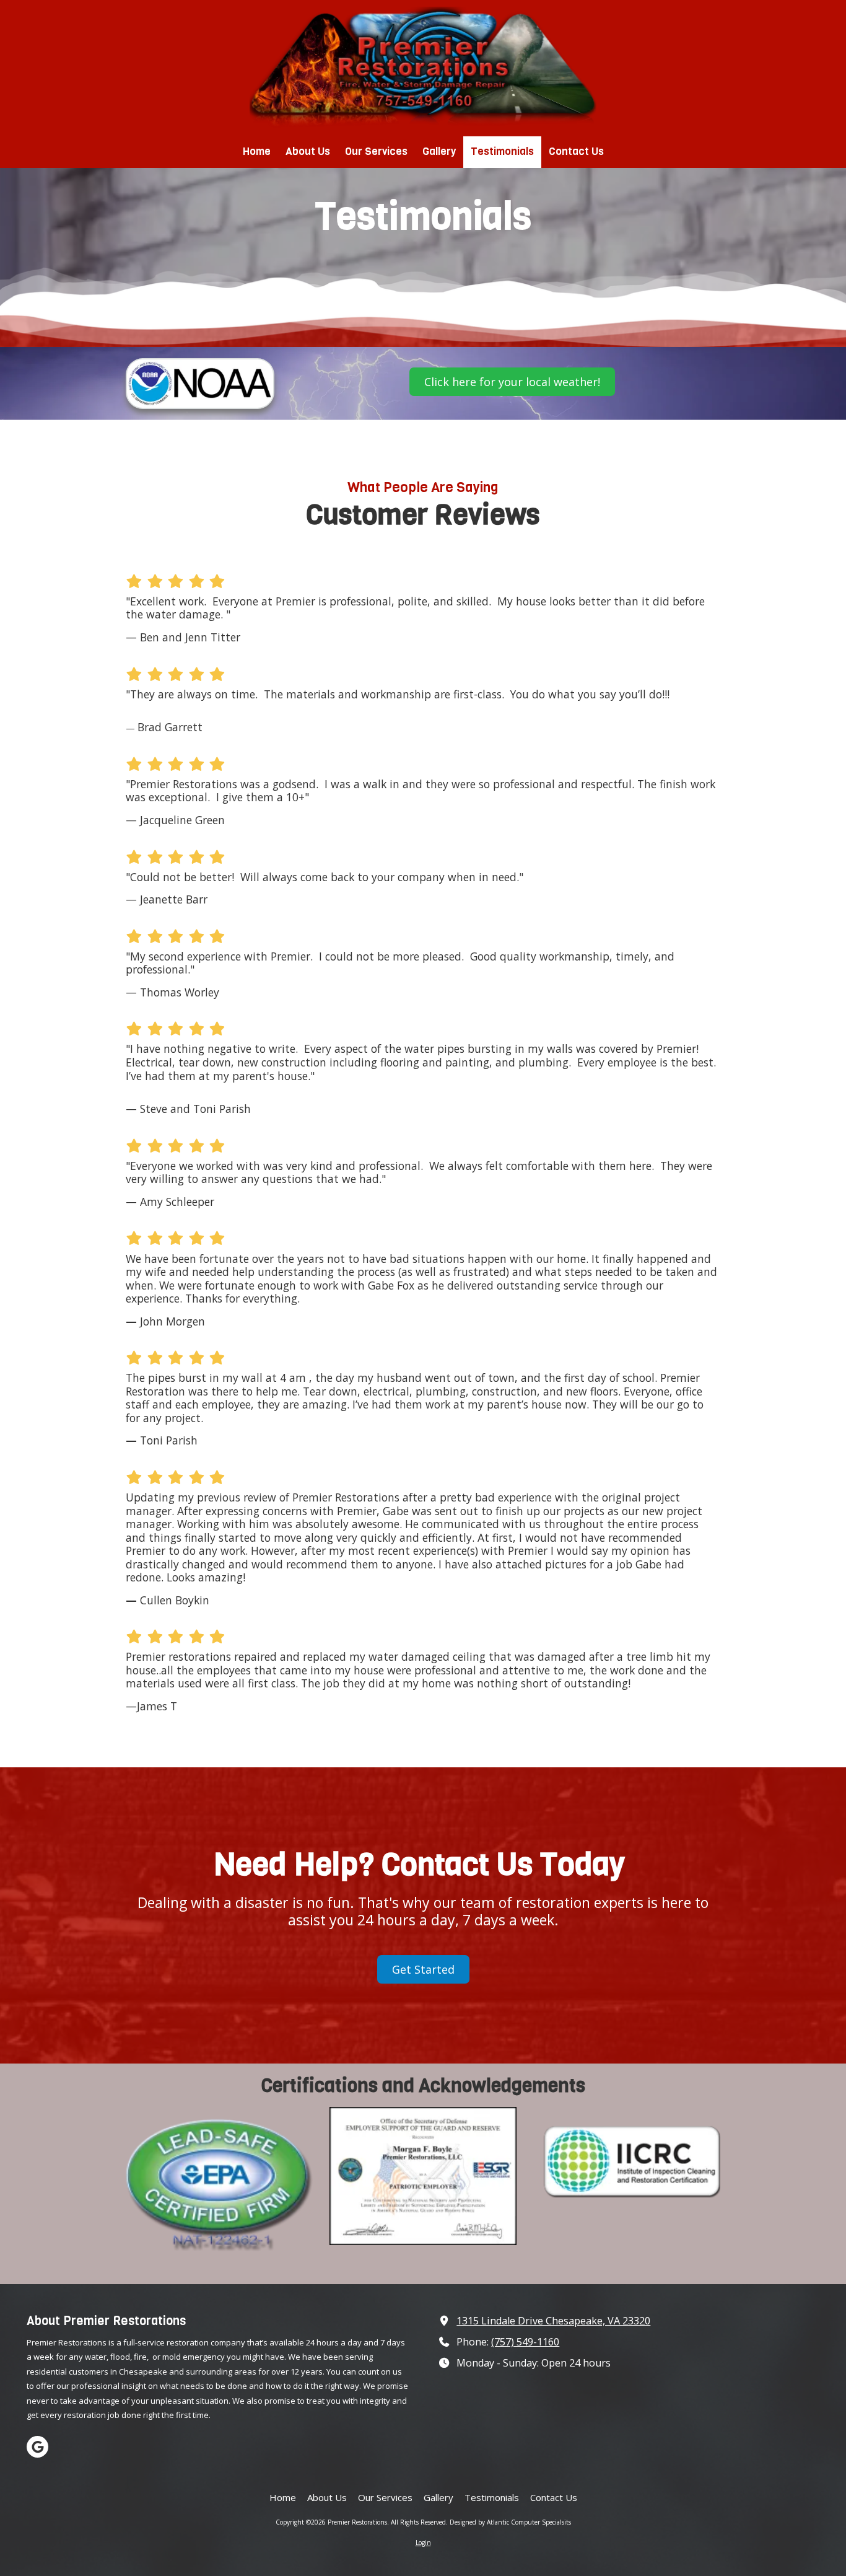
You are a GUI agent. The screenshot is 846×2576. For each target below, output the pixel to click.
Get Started (423, 1969)
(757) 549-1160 (525, 2342)
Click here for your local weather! (512, 382)
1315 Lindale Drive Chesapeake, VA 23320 (553, 2321)
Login (423, 2543)
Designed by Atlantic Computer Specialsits (510, 2522)
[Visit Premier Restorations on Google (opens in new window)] (37, 2447)
